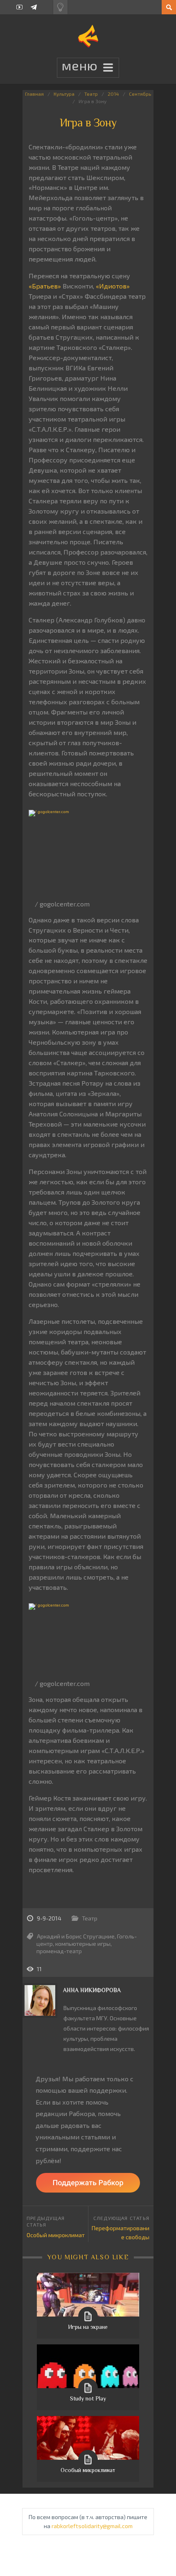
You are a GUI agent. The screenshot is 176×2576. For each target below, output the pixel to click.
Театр (91, 94)
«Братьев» (45, 286)
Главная (34, 94)
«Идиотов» (113, 286)
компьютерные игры (83, 1944)
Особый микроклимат (56, 2235)
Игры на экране (88, 2327)
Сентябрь (140, 94)
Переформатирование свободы (121, 2232)
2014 (113, 94)
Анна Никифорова (92, 1990)
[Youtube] (19, 7)
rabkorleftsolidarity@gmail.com (92, 2526)
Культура (64, 94)
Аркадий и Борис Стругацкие (76, 1936)
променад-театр (59, 1951)
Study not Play (88, 2398)
